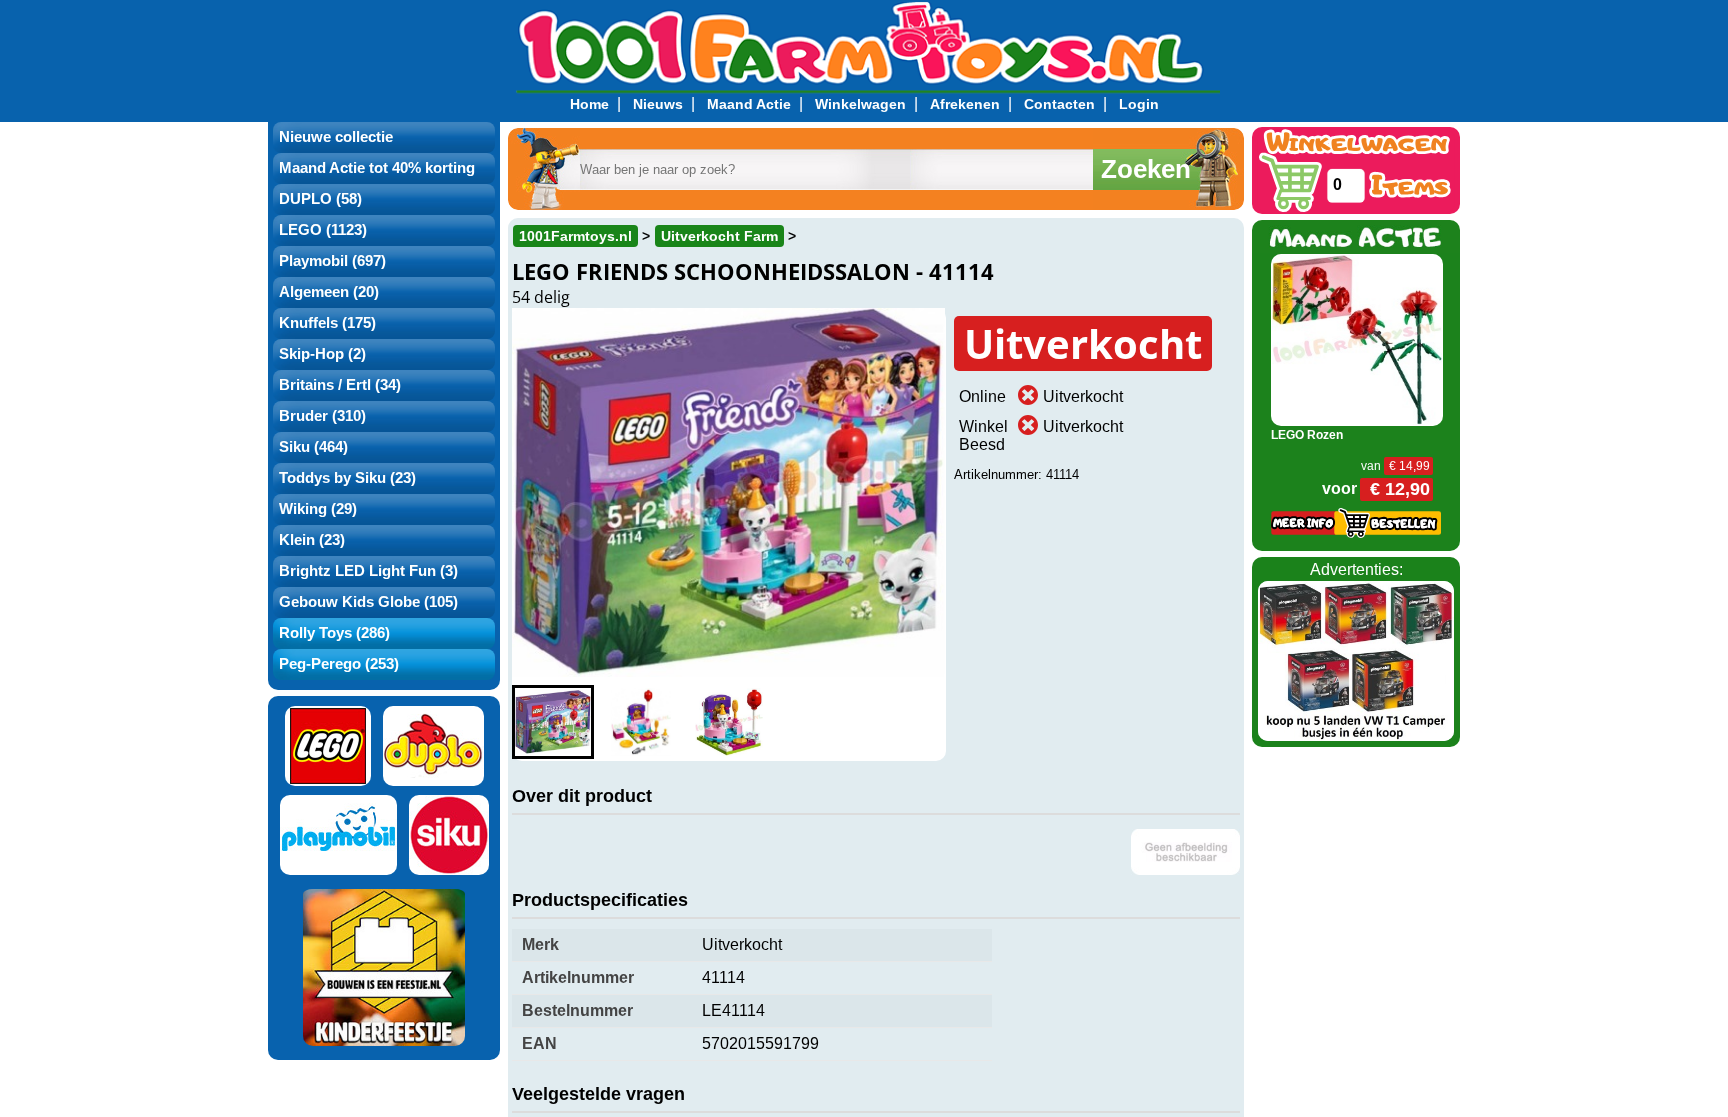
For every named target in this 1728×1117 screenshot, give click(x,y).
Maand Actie (749, 104)
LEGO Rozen (1307, 435)
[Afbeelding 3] (729, 722)
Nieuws (658, 104)
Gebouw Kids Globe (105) (368, 602)
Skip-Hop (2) (322, 354)
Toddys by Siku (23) (347, 478)
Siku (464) (313, 447)
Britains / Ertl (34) (340, 385)
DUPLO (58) (320, 199)
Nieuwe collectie (336, 137)
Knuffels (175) (327, 323)
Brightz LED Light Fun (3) (368, 571)
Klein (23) (312, 540)
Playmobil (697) (332, 261)
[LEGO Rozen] (1357, 338)
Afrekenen (965, 104)
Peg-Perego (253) (339, 664)
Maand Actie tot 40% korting (377, 168)
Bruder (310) (322, 416)
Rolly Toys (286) (334, 633)
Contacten (1059, 104)
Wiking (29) (318, 509)
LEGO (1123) (323, 230)
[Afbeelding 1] (553, 722)
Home (589, 104)
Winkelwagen (860, 104)
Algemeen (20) (329, 292)
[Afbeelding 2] (641, 722)
